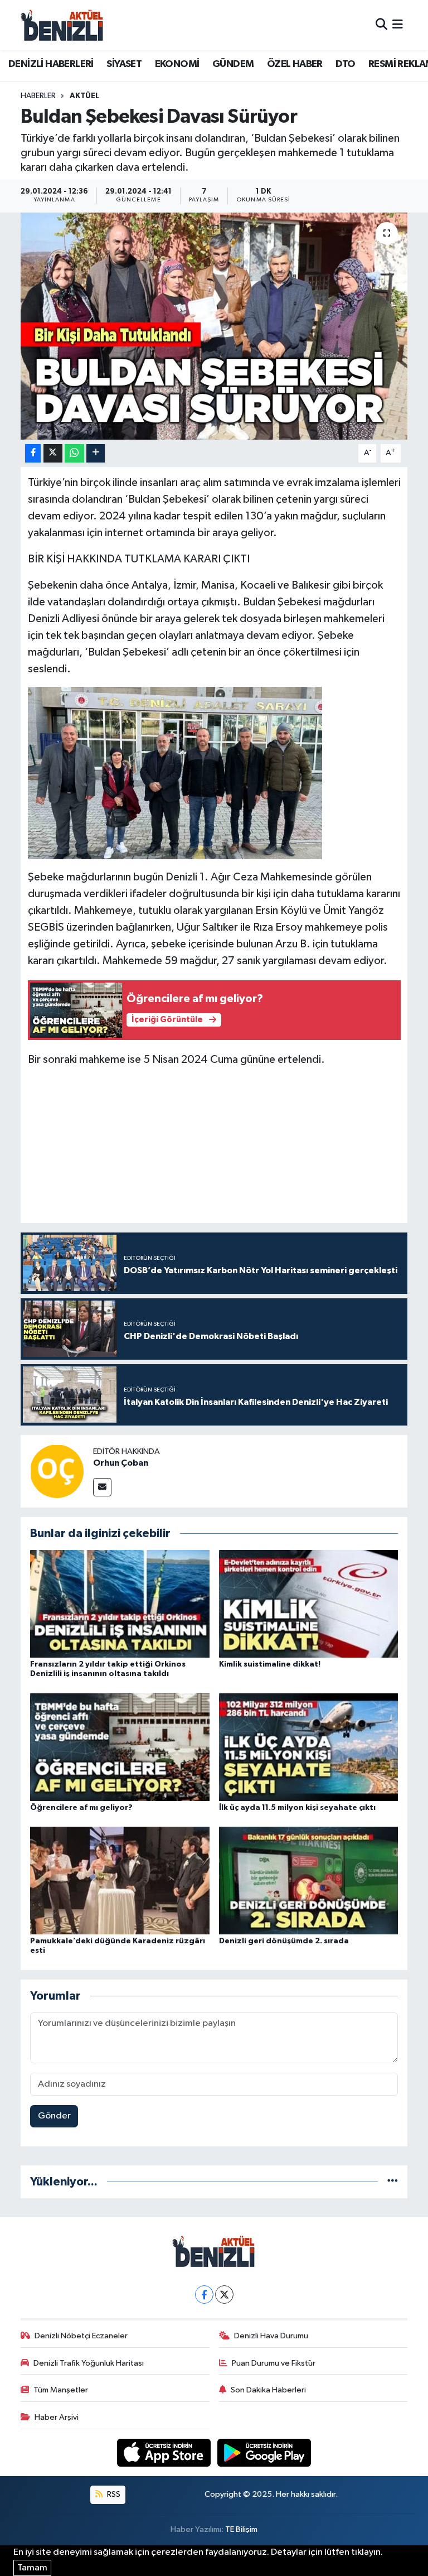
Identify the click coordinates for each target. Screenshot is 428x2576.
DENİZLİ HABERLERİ (51, 64)
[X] (224, 2295)
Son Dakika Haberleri (268, 2390)
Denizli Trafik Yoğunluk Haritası (89, 2363)
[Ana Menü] (398, 25)
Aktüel (84, 96)
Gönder (54, 2116)
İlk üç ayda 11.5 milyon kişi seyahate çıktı (297, 1808)
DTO (345, 64)
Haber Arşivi (57, 2417)
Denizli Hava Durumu (271, 2336)
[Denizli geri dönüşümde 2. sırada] (309, 1881)
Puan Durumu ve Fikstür (274, 2363)
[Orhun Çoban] (57, 1471)
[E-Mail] (102, 1487)
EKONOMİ (177, 64)
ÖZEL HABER (295, 64)
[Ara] (381, 25)
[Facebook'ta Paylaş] (33, 453)
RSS (113, 2494)
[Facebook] (204, 2295)
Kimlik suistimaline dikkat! (270, 1664)
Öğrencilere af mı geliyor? (81, 1808)
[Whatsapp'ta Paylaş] (74, 453)
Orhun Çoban (121, 1463)
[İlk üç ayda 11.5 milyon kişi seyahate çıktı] (309, 1747)
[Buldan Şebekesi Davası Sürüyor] (214, 326)
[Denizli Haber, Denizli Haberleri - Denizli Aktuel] (62, 25)
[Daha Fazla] (96, 453)
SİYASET (124, 64)
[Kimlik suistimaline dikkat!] (309, 1604)
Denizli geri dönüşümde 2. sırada (284, 1941)
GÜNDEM (233, 64)
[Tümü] (393, 2182)
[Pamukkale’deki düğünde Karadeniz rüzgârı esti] (120, 1881)
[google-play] (264, 2452)
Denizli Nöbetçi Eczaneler (81, 2336)
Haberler (38, 96)
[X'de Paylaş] (53, 453)
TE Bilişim (241, 2529)
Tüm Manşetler (61, 2390)
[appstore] (165, 2452)
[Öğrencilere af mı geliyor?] (120, 1747)
